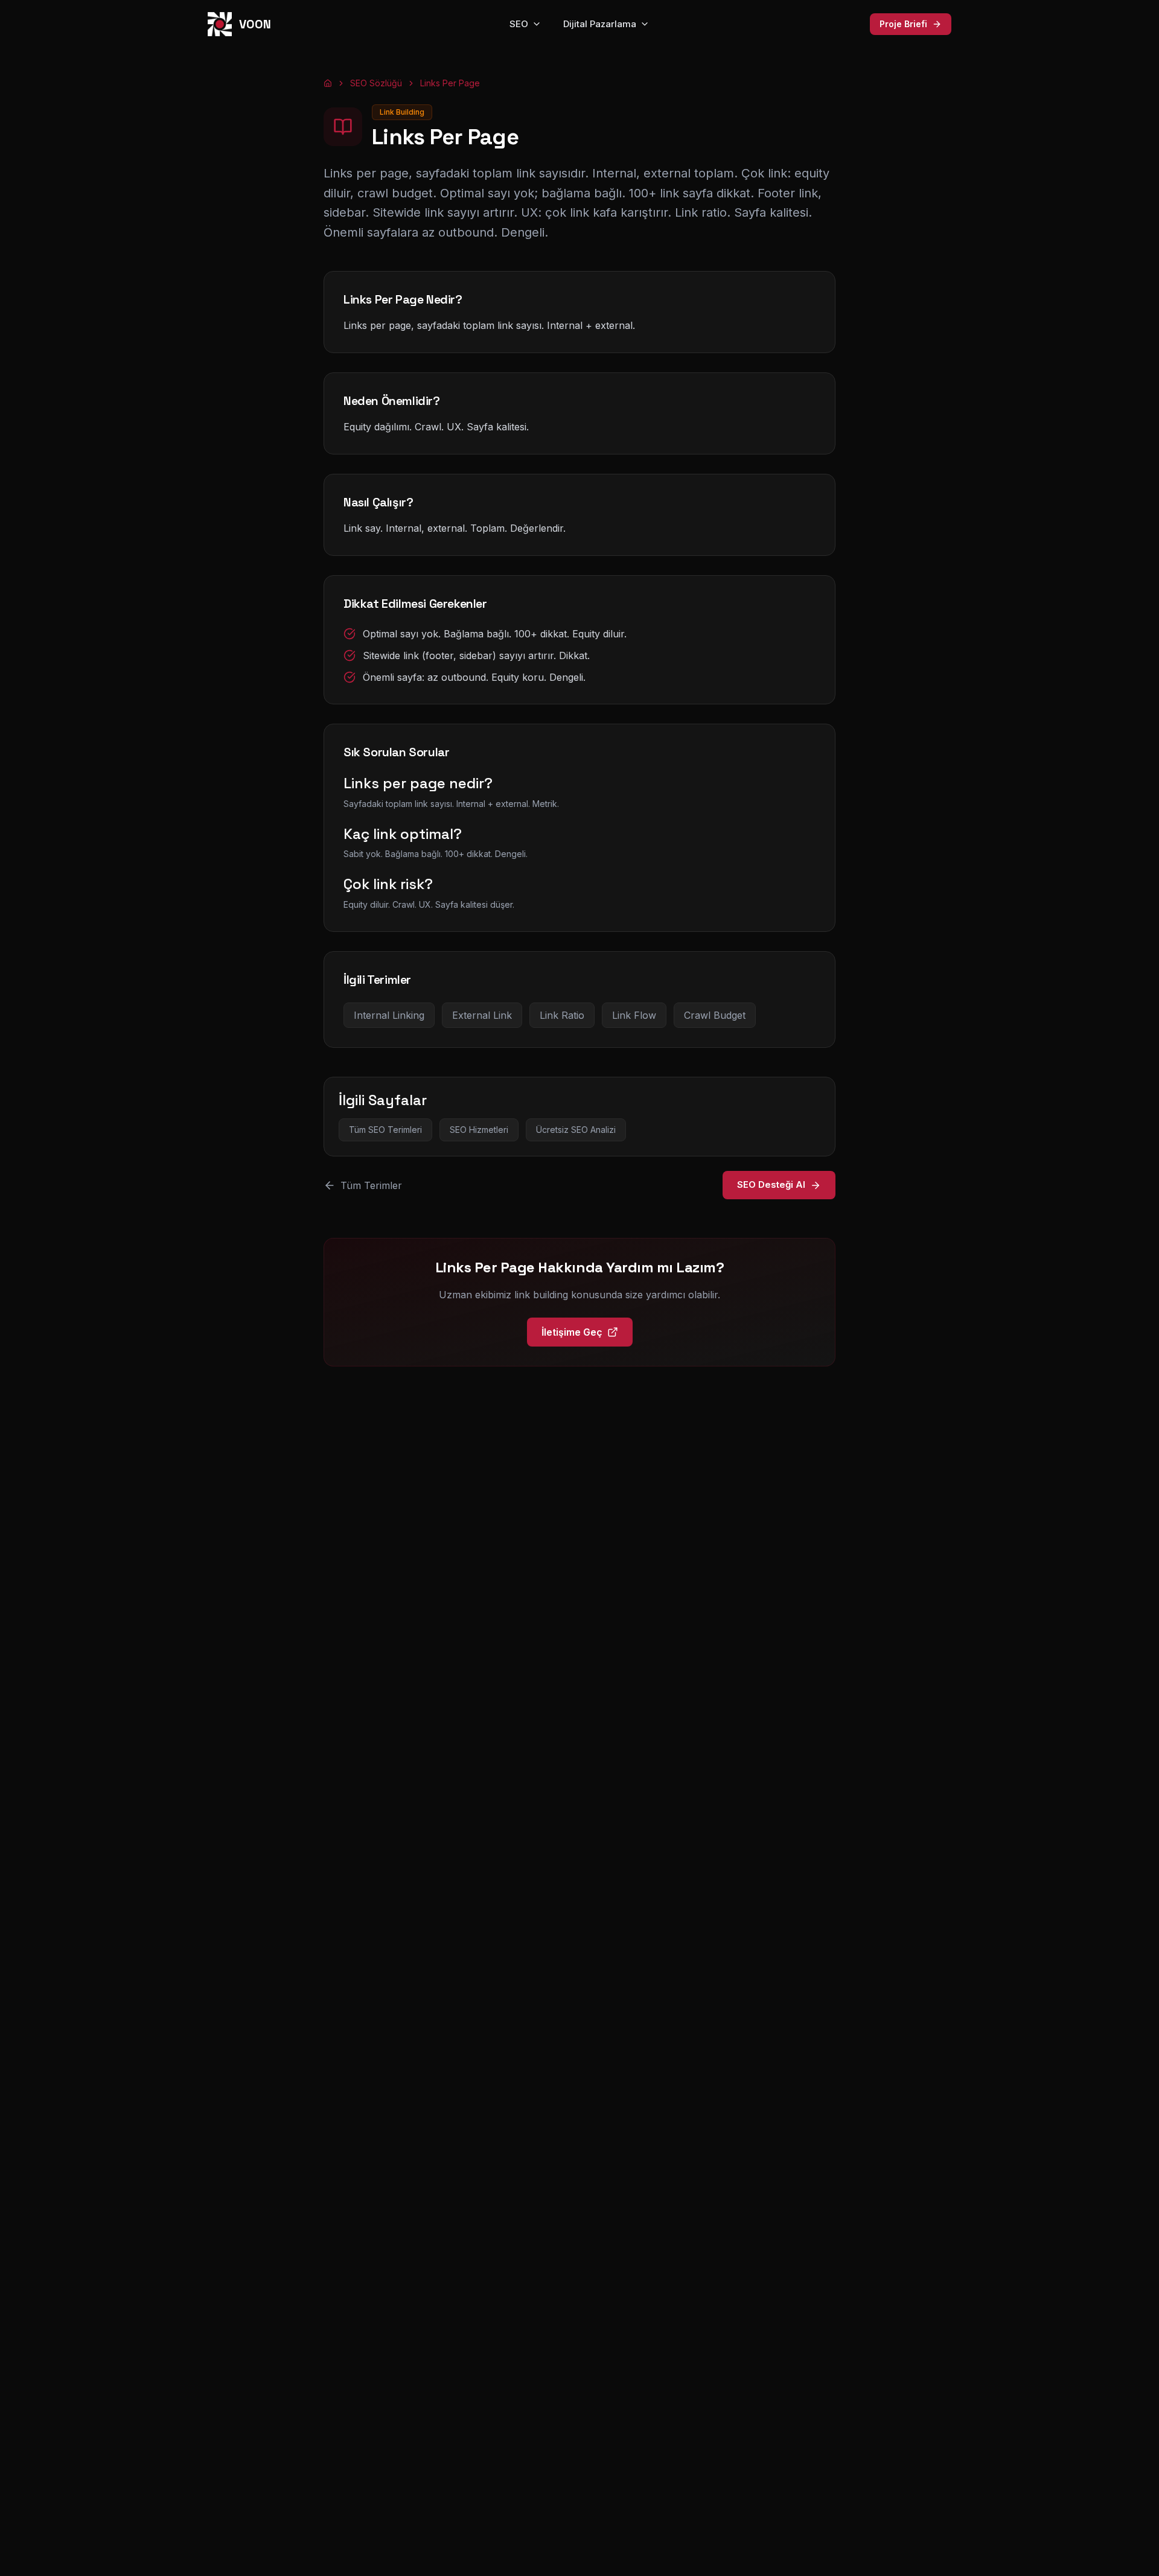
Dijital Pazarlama (600, 24)
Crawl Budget (715, 1015)
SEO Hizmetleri (479, 1130)
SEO (519, 24)
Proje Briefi (903, 24)
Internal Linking (389, 1015)
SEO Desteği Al (771, 1184)
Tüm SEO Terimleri (385, 1130)
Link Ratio (562, 1015)
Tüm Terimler (371, 1185)
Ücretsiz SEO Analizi (576, 1130)
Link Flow (634, 1015)
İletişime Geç (572, 1332)
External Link (482, 1015)
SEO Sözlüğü (376, 83)
